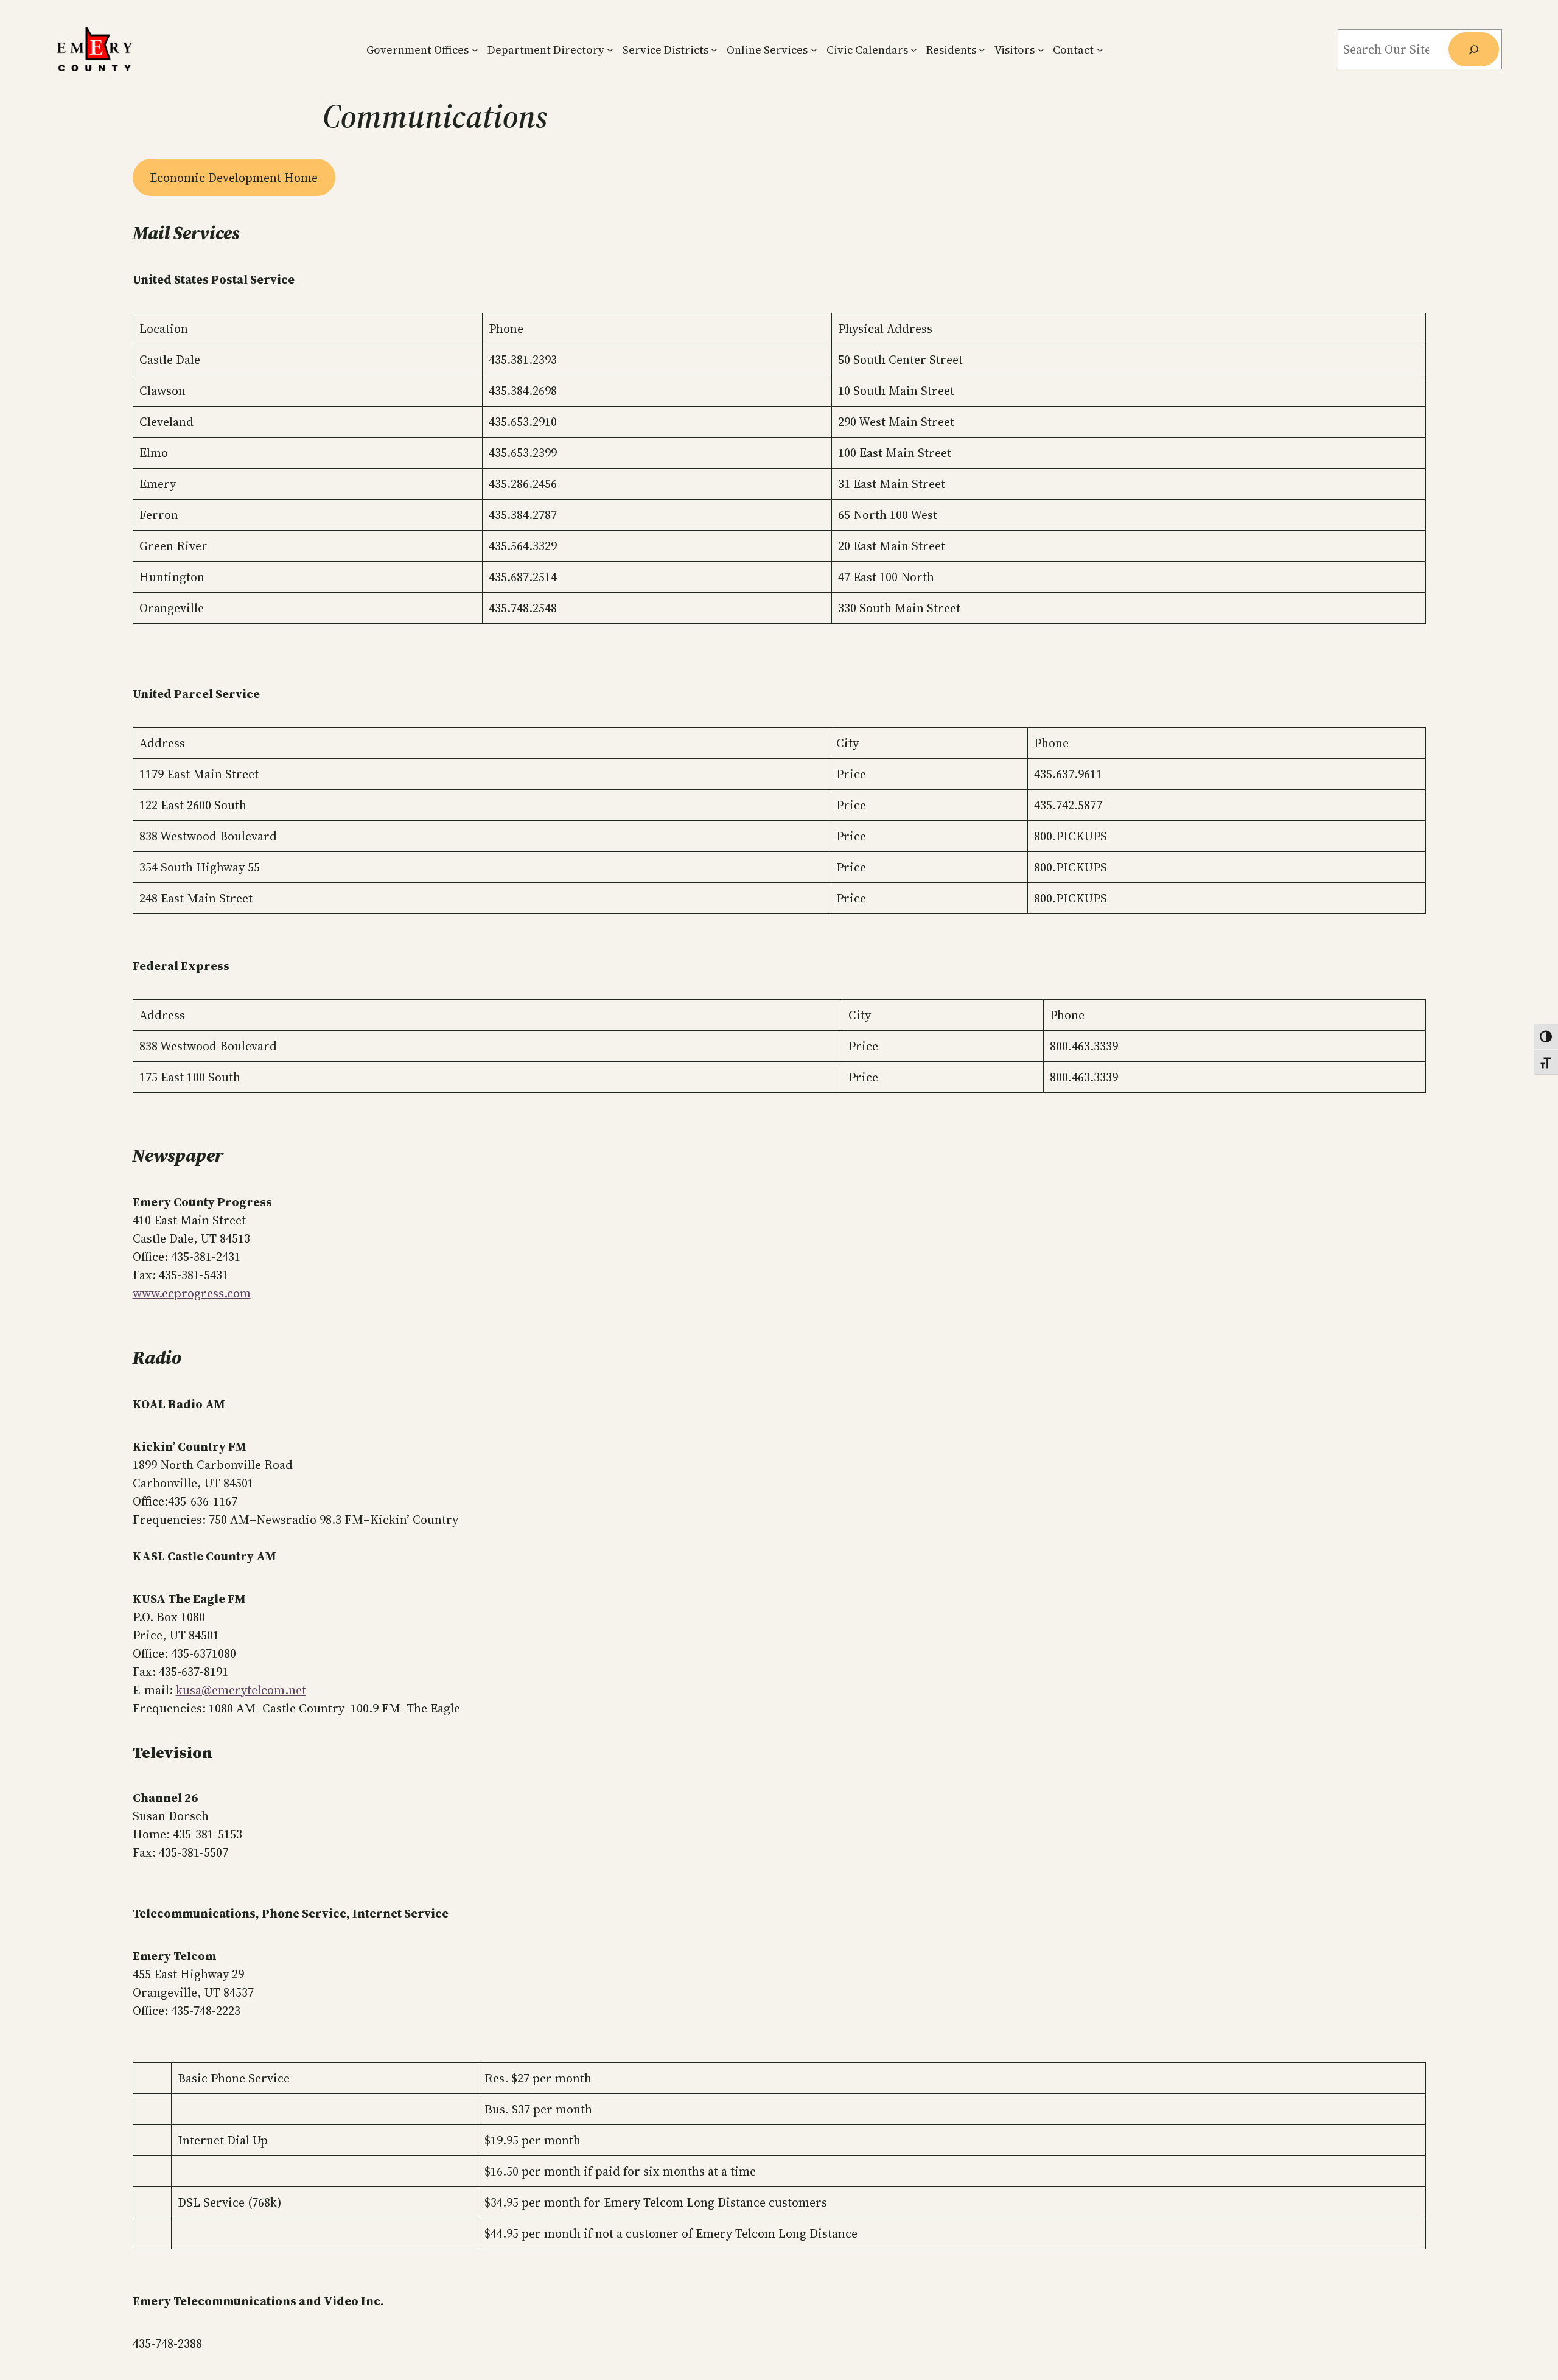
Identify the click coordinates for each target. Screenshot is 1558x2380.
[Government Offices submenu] (475, 50)
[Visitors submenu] (1041, 50)
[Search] (1473, 49)
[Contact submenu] (1100, 50)
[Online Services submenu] (814, 50)
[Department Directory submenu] (610, 50)
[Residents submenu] (982, 50)
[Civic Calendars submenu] (914, 50)
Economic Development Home (234, 178)
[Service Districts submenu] (714, 50)
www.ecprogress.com (192, 1293)
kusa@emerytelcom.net (241, 1690)
